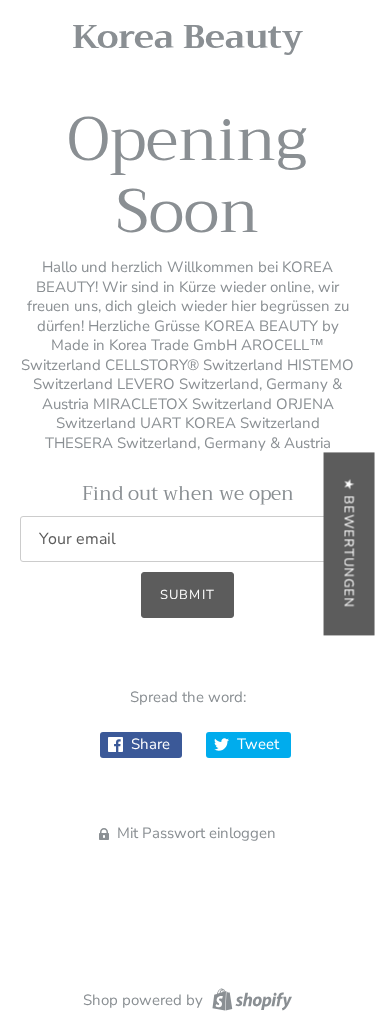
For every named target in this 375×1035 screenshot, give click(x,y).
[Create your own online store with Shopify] (249, 999)
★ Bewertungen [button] (349, 543)
